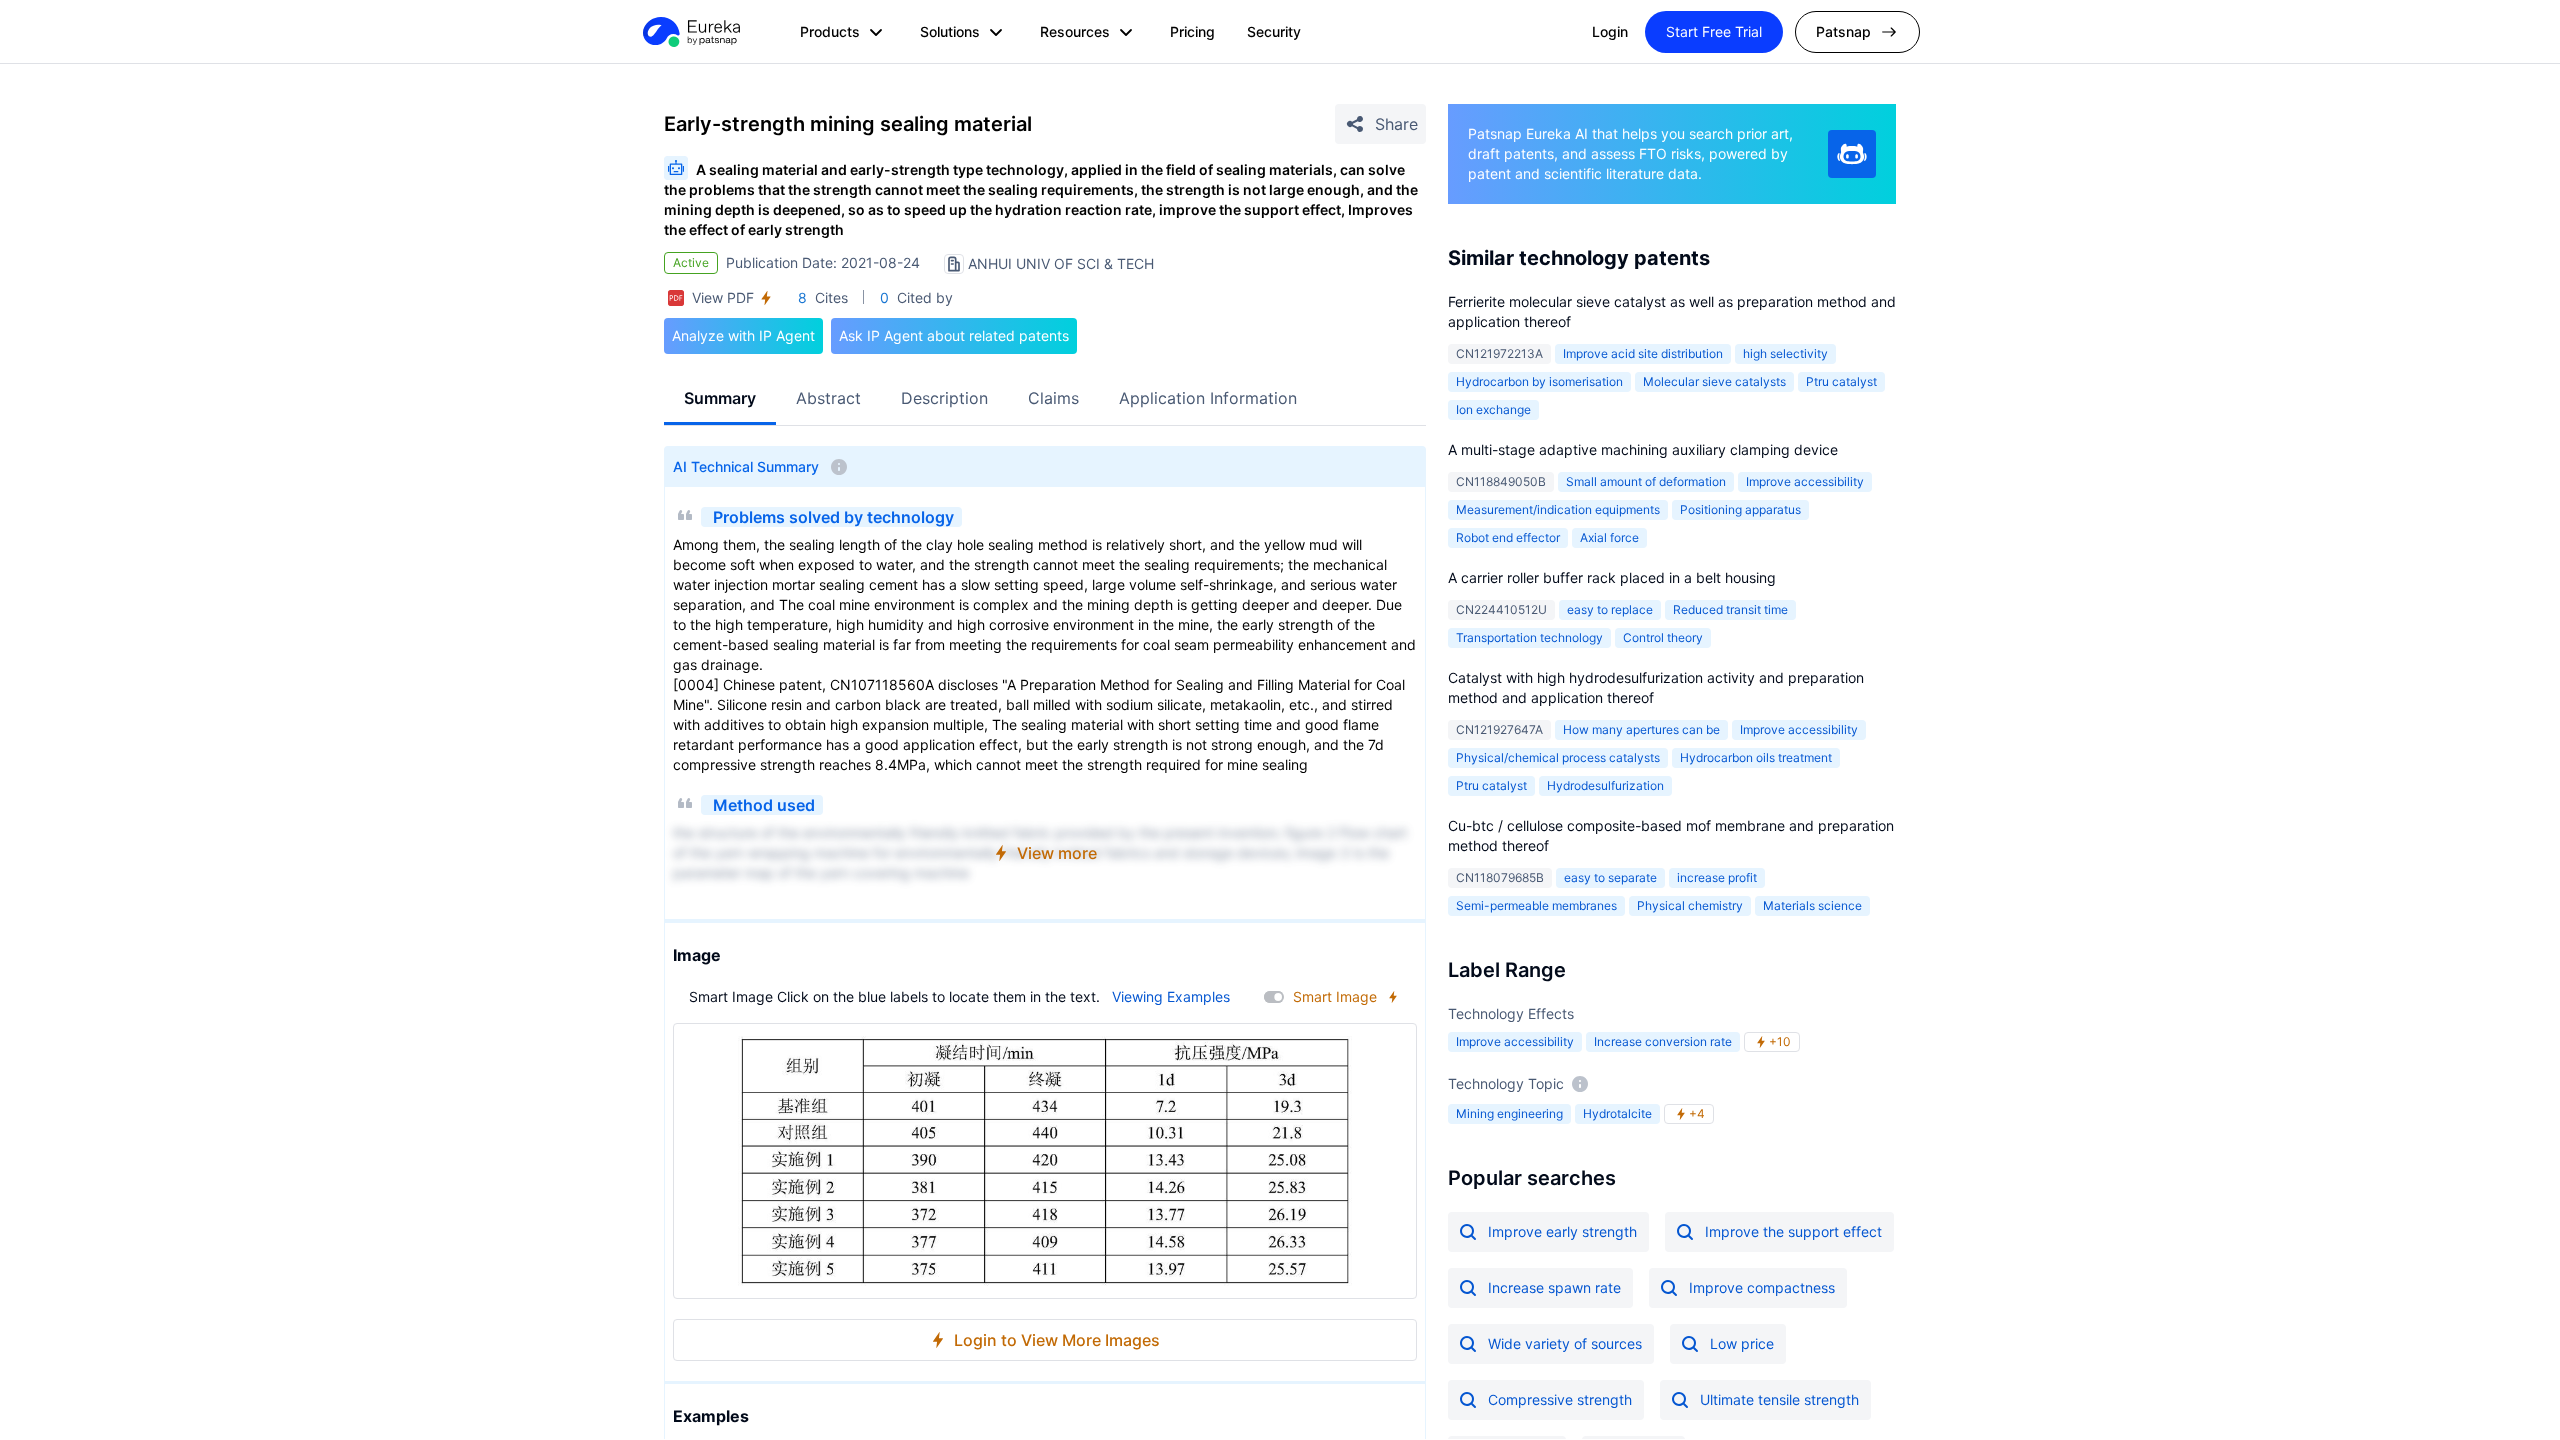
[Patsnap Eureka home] (690, 32)
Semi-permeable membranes (1536, 905)
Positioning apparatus (1740, 509)
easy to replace (1610, 609)
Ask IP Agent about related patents (954, 335)
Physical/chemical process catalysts (1558, 757)
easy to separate (1610, 877)
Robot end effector (1508, 537)
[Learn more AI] (1852, 154)
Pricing (1192, 31)
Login (1610, 31)
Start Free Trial (1714, 31)
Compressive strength (1560, 1399)
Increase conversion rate (1663, 1041)
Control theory (1663, 637)
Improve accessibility (1805, 481)
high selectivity (1785, 353)
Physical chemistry (1690, 905)
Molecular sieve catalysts (1714, 381)
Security (1274, 31)
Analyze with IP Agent (743, 335)
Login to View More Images (1057, 1340)
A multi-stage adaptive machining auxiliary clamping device (1643, 449)
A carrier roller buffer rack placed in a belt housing (1612, 577)
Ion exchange (1493, 409)
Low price (1742, 1343)
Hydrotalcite (1617, 1113)
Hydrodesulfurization (1605, 785)
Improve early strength (1562, 1231)
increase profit (1717, 877)
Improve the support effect (1793, 1231)
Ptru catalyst (1841, 381)
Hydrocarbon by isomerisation (1539, 381)
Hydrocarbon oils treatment (1756, 757)
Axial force (1609, 537)
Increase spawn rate (1554, 1287)
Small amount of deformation (1646, 481)
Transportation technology (1529, 637)
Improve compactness (1762, 1287)
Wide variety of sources (1565, 1343)
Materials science (1812, 905)
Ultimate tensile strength (1779, 1399)
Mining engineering (1509, 1113)
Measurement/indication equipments (1558, 509)
